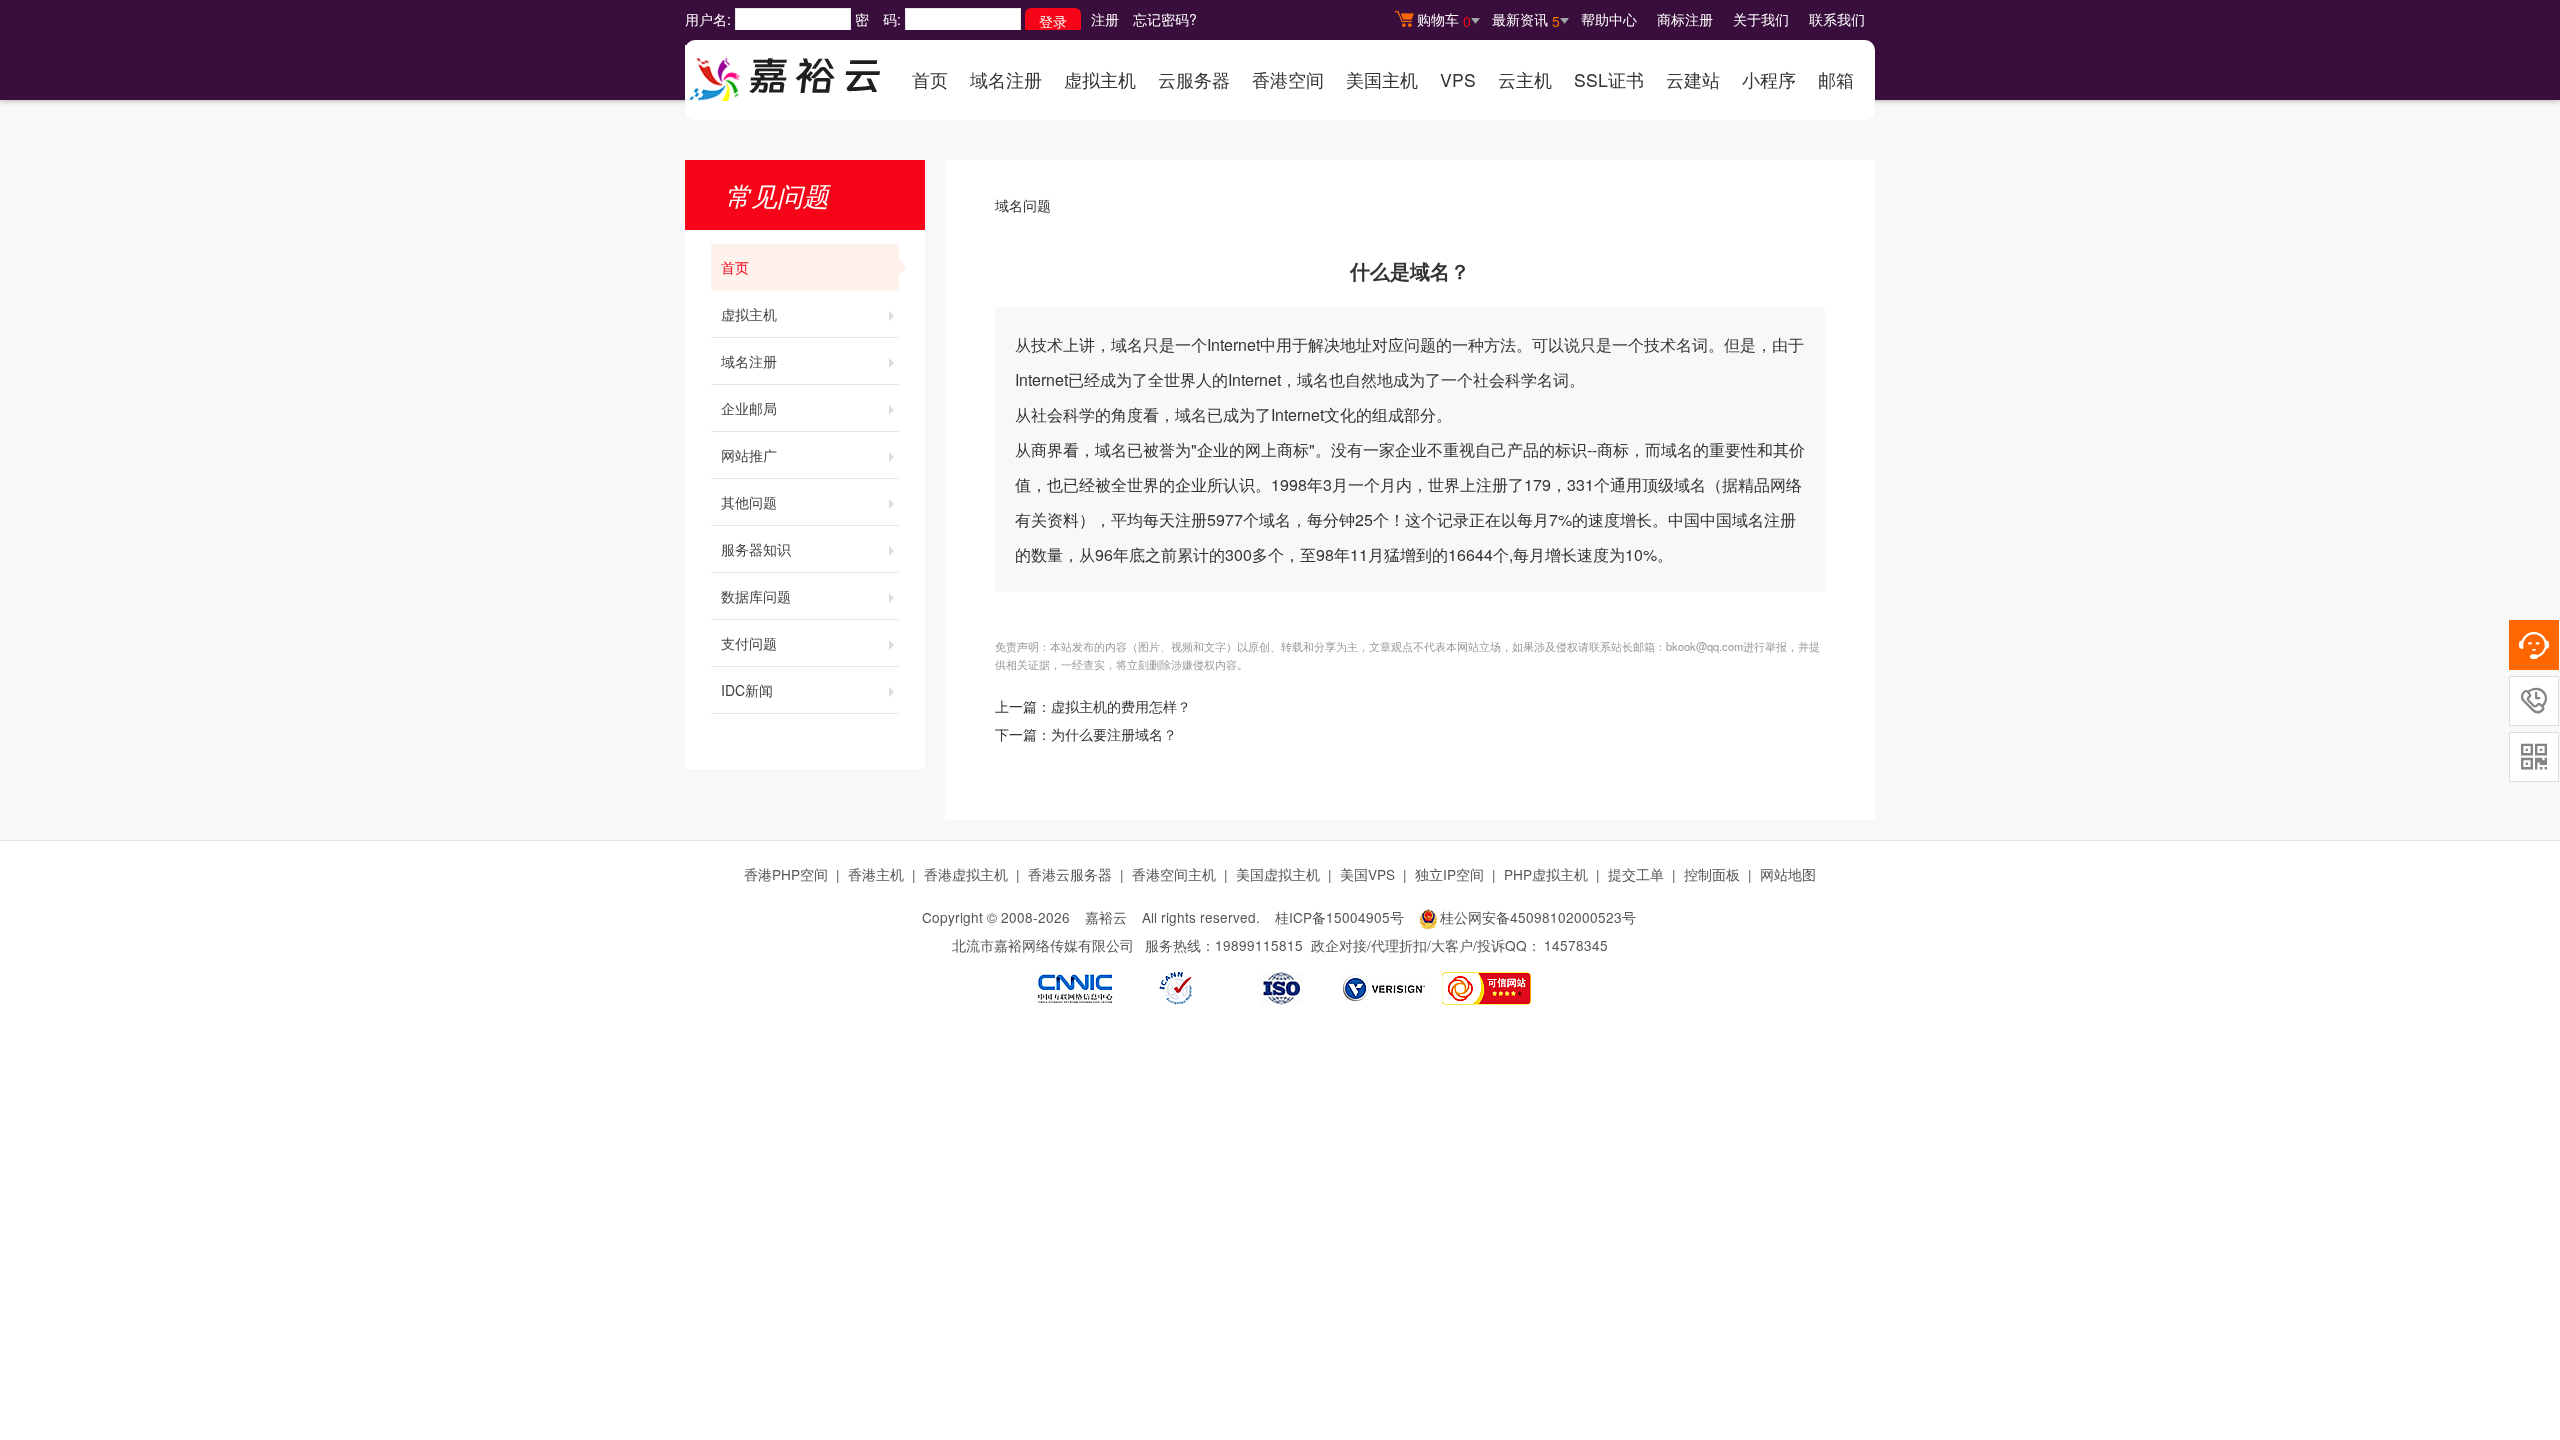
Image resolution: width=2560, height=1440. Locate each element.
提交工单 (1636, 874)
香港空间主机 (1174, 874)
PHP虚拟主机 (1546, 874)
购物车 (1444, 20)
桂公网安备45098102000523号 (1538, 917)
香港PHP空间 (786, 874)
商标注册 (1685, 19)
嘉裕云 (1106, 917)
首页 (930, 79)
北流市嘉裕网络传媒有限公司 (1043, 945)
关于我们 (1761, 19)
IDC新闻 (747, 690)
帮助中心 (1609, 19)
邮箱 (1836, 79)
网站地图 (1788, 874)
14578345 (1576, 945)
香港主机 (876, 874)
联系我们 (1837, 19)
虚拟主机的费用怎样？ (1121, 707)
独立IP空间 (1449, 874)
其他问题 (749, 502)
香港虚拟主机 (966, 874)
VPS (1458, 79)
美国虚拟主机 (1278, 874)
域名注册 (1006, 79)
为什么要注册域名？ (1114, 735)
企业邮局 (749, 408)
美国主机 (1382, 79)
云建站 (1693, 79)
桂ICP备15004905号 (1339, 917)
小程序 (1769, 79)
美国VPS (1367, 874)
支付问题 (749, 643)
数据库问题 (756, 596)
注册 (1105, 19)
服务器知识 (756, 549)
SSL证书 (1609, 79)
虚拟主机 (1100, 79)
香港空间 (1288, 79)
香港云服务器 (1070, 874)
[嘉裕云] (785, 73)
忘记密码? (1165, 19)
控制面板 (1712, 874)
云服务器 (1194, 79)
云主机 (1525, 79)
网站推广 (749, 455)
